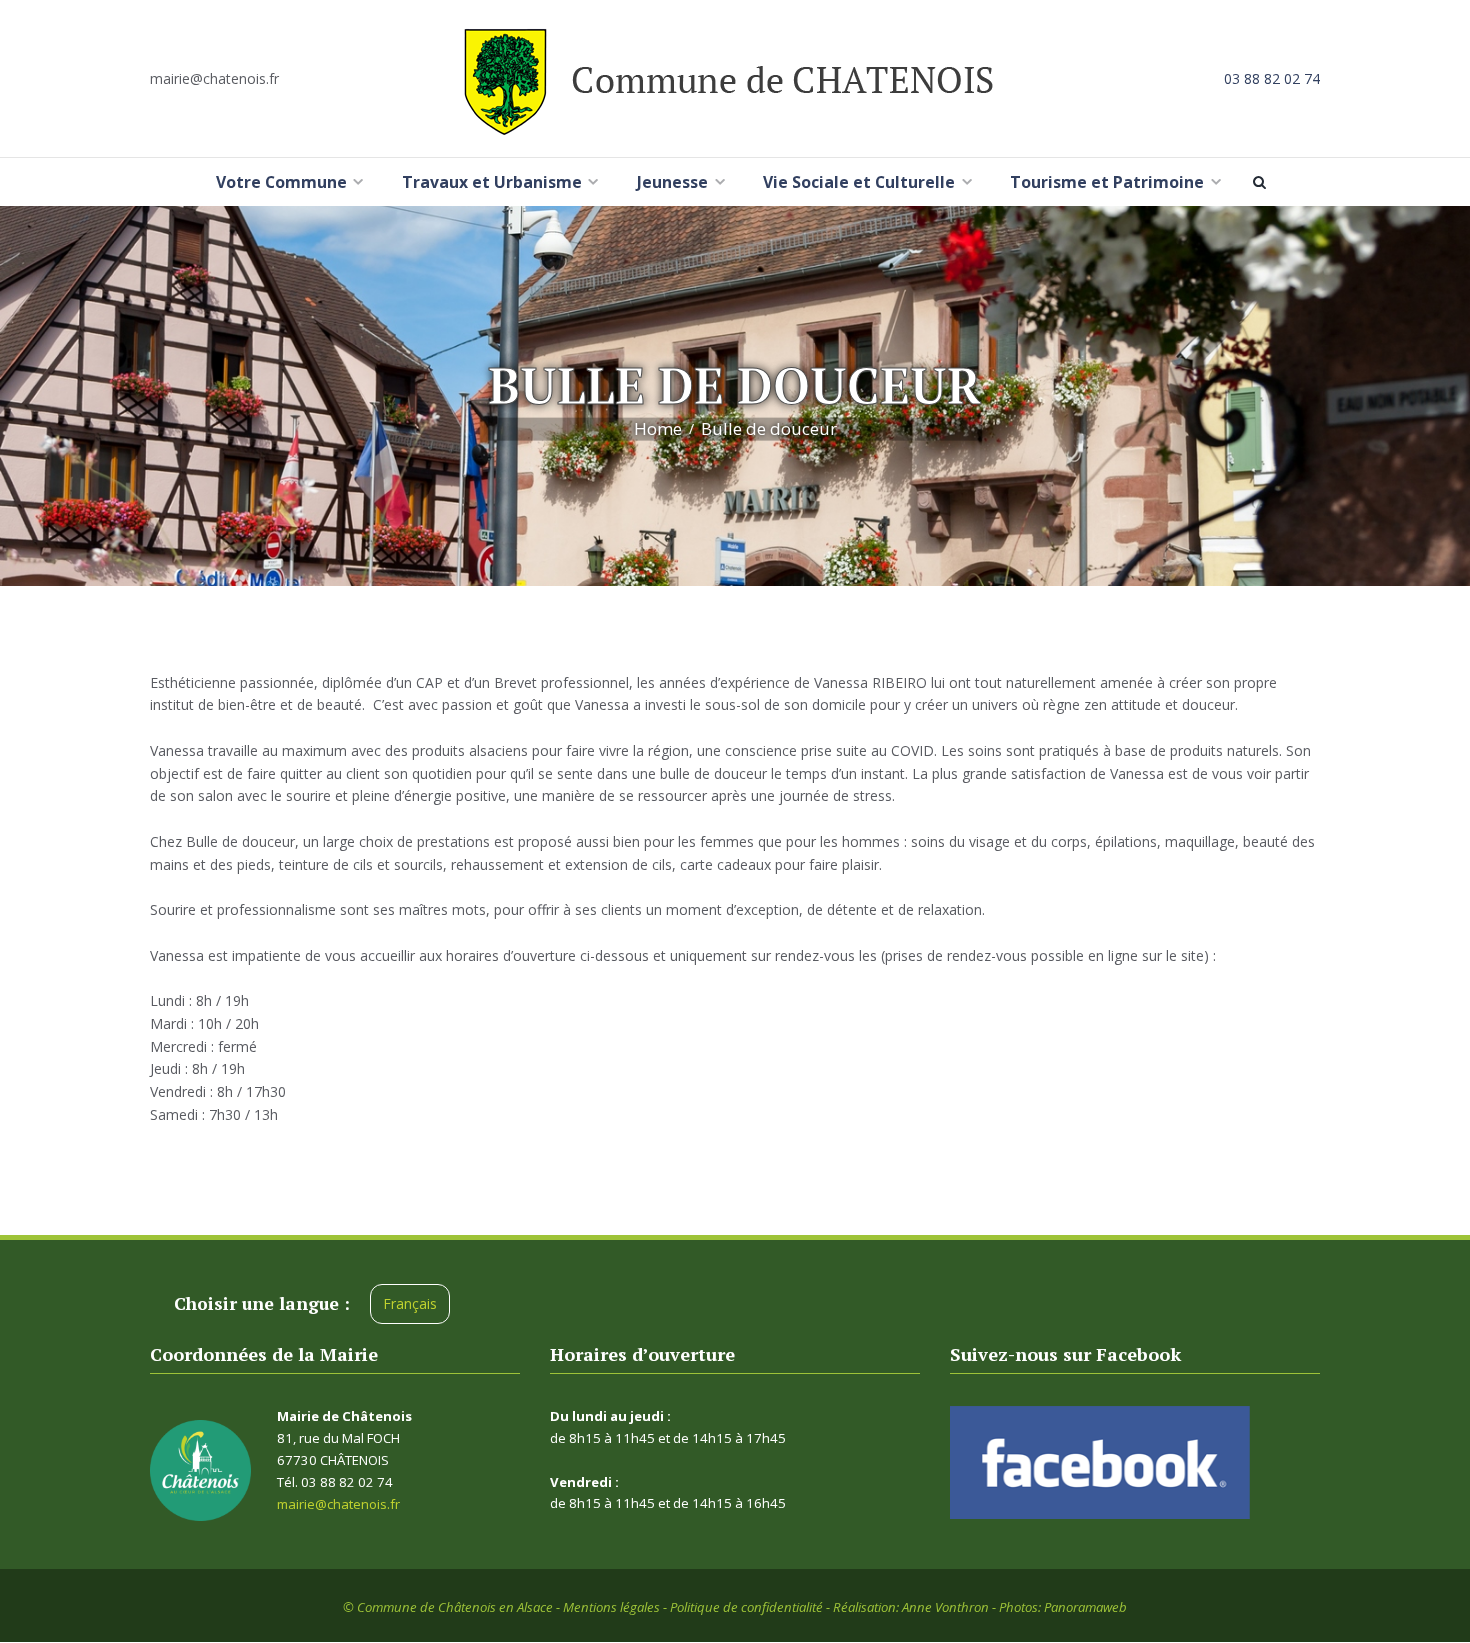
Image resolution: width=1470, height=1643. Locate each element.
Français (410, 1303)
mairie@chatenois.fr (214, 78)
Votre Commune (281, 182)
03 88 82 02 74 (1272, 78)
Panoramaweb (1085, 1607)
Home (658, 429)
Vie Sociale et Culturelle (859, 182)
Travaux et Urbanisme (492, 182)
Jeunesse (672, 182)
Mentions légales (611, 1607)
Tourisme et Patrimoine (1107, 182)
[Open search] (1263, 182)
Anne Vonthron (945, 1607)
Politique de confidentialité (746, 1607)
